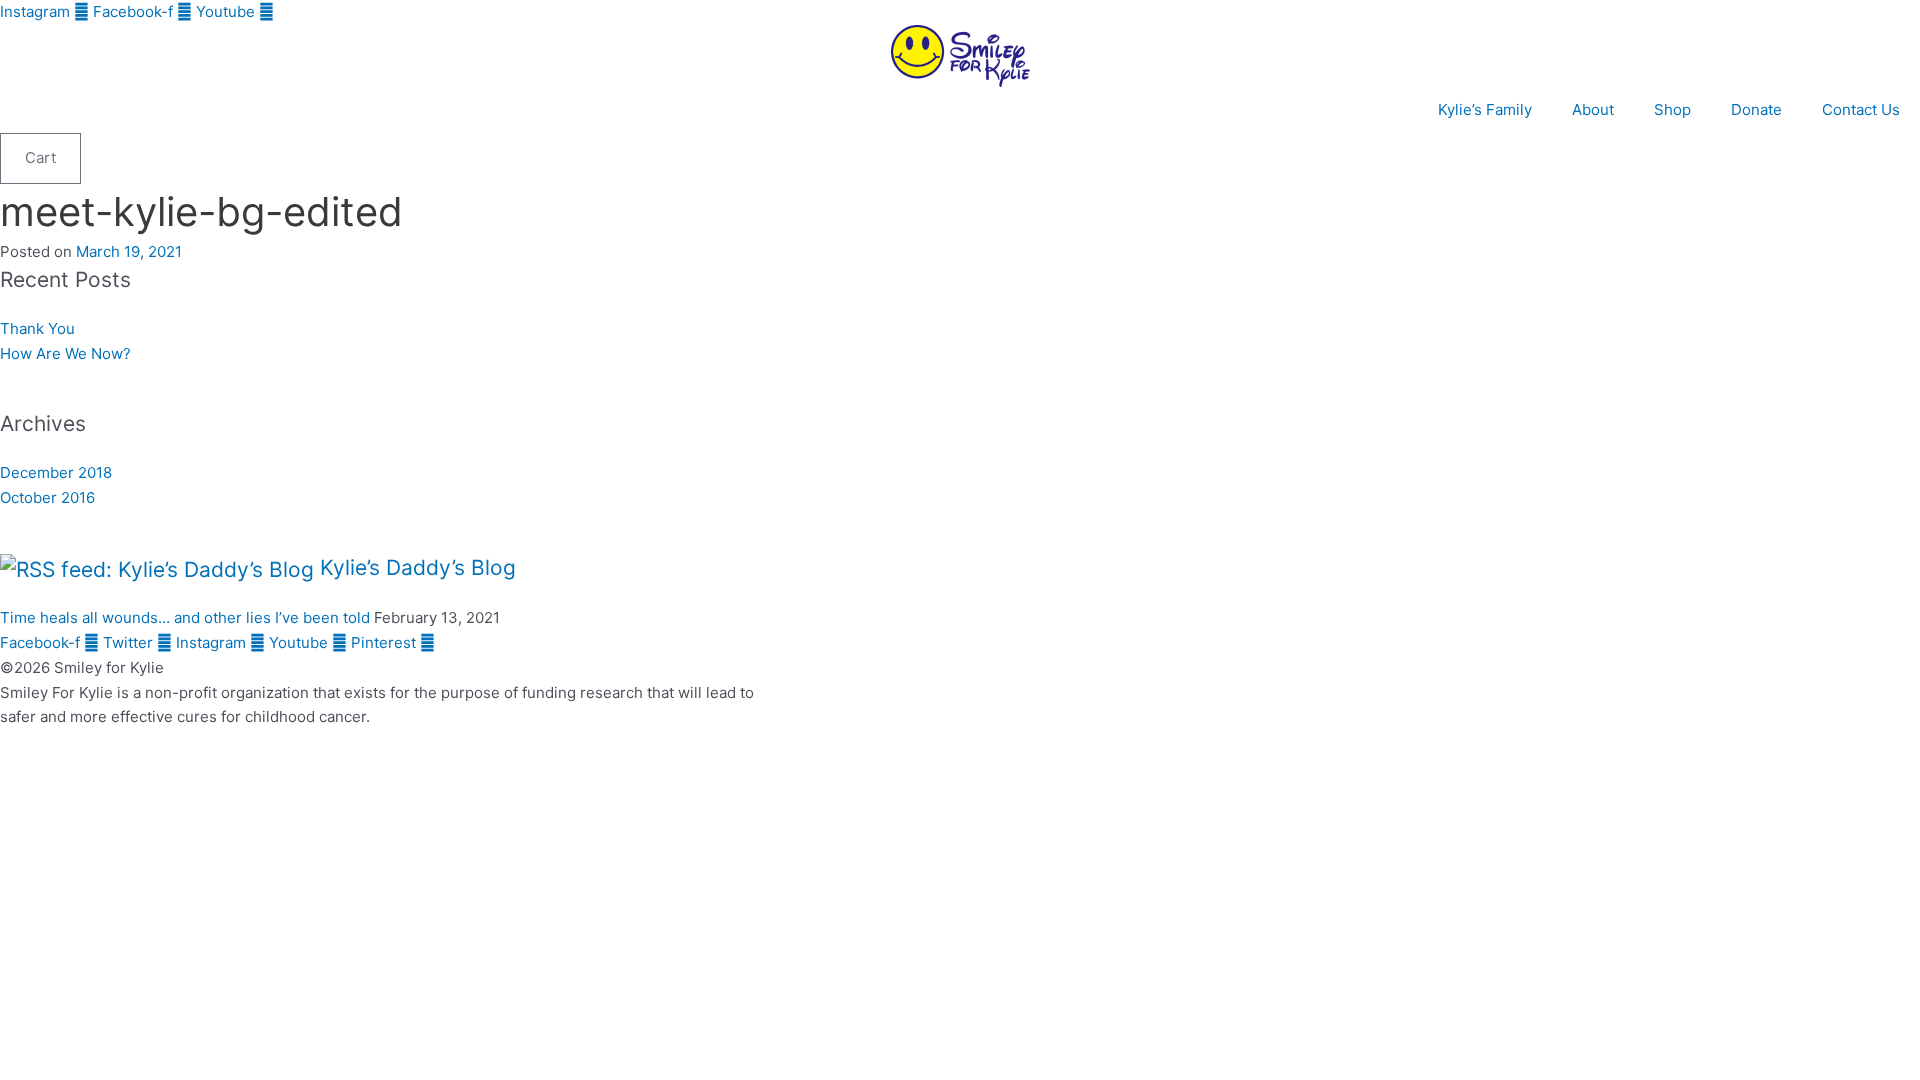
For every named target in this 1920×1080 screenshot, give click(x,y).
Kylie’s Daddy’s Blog (418, 567)
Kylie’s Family (1485, 109)
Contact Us (1861, 109)
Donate (1756, 109)
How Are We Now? (65, 353)
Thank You (37, 328)
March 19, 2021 (129, 251)
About (1593, 109)
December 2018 (56, 472)
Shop (1672, 109)
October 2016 (47, 497)
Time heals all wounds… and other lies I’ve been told (185, 617)
